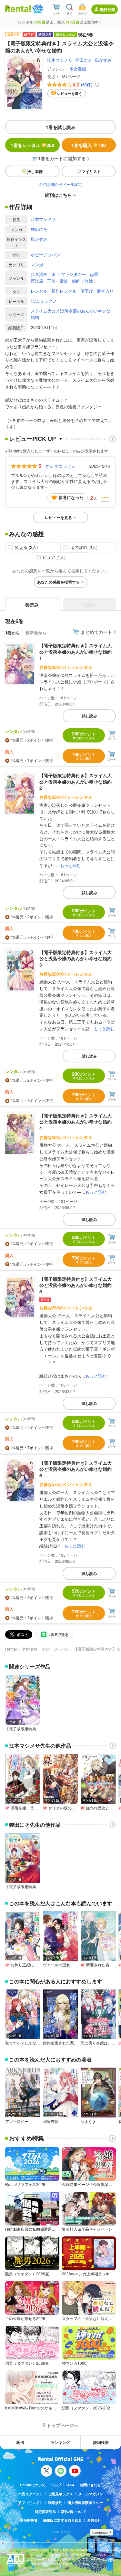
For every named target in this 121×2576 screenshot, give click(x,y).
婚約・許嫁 (82, 281)
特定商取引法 (45, 2512)
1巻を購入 (89, 145)
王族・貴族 (58, 281)
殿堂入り (105, 291)
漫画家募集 (29, 2520)
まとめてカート (96, 632)
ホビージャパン (45, 255)
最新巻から (36, 633)
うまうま (88, 2121)
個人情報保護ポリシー (85, 2503)
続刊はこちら (58, 195)
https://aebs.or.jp (42, 2568)
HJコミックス (44, 301)
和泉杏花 (51, 2121)
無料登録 (107, 9)
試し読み (89, 716)
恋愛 (94, 274)
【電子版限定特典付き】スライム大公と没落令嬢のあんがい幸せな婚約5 (76, 1285)
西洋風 (37, 281)
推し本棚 (35, 171)
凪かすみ (103, 60)
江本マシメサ (60, 60)
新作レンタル (64, 291)
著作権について (74, 2512)
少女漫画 (78, 69)
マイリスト (91, 171)
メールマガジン (91, 2494)
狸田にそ (84, 60)
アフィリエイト (30, 2503)
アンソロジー (17, 2121)
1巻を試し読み (61, 127)
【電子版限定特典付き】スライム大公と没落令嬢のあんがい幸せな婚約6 (76, 1469)
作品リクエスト (30, 2494)
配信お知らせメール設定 (61, 184)
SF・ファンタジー (69, 274)
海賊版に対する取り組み (62, 2520)
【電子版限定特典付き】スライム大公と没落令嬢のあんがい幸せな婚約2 (76, 782)
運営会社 (94, 2520)
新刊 (20, 2442)
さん (60, 466)
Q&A (71, 2485)
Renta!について (33, 2485)
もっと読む (71, 865)
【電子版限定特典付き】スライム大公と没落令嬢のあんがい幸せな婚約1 (76, 652)
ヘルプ (56, 2485)
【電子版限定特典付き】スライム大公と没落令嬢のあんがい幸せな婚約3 (76, 958)
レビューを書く (70, 93)
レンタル (39, 291)
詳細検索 (101, 2442)
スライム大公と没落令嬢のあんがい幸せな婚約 (71, 314)
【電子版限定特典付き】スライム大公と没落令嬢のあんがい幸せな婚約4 (76, 1122)
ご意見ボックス (60, 2494)
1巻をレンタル (32, 145)
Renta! (11, 1649)
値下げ (87, 291)
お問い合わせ (90, 2485)
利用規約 (55, 2503)
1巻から (13, 633)
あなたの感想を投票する (58, 582)
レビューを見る (58, 517)
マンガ (37, 264)
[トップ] (18, 9)
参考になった (71, 497)
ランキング (60, 2442)
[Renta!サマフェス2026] (37, 9)
